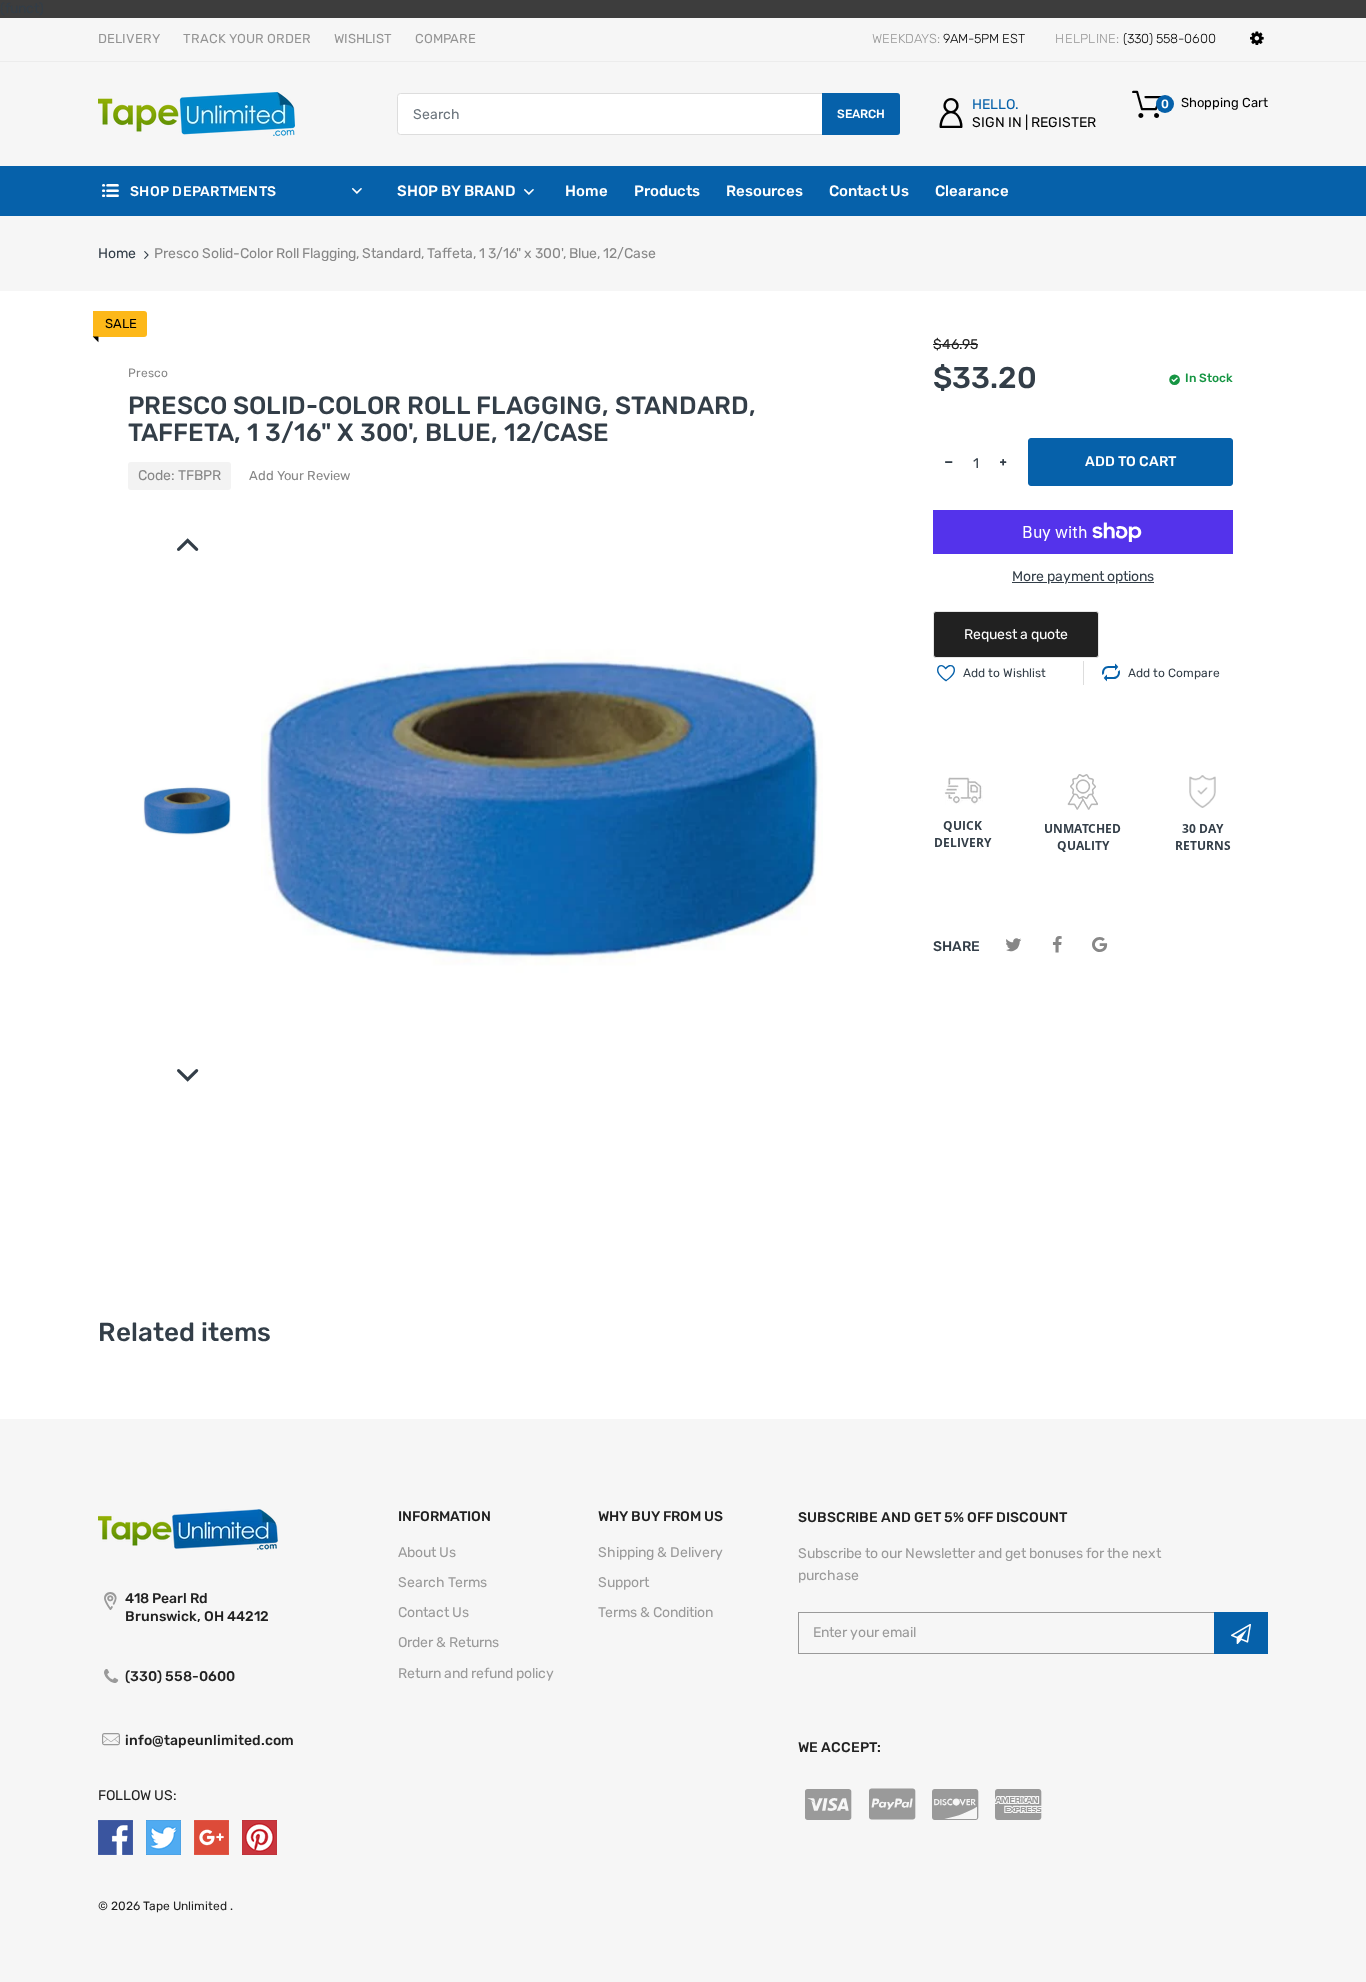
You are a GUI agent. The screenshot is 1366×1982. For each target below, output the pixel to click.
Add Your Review (299, 475)
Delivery (129, 38)
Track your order (247, 38)
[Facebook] (1056, 945)
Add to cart (1130, 461)
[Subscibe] (1241, 1633)
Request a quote (1016, 634)
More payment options (1083, 576)
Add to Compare (1174, 673)
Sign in (997, 122)
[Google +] (211, 1836)
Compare (445, 38)
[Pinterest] (259, 1836)
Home (117, 253)
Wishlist (363, 38)
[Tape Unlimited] (196, 113)
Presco (148, 373)
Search (861, 114)
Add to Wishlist (1004, 673)
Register (1063, 122)
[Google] (1099, 945)
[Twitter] (1013, 945)
